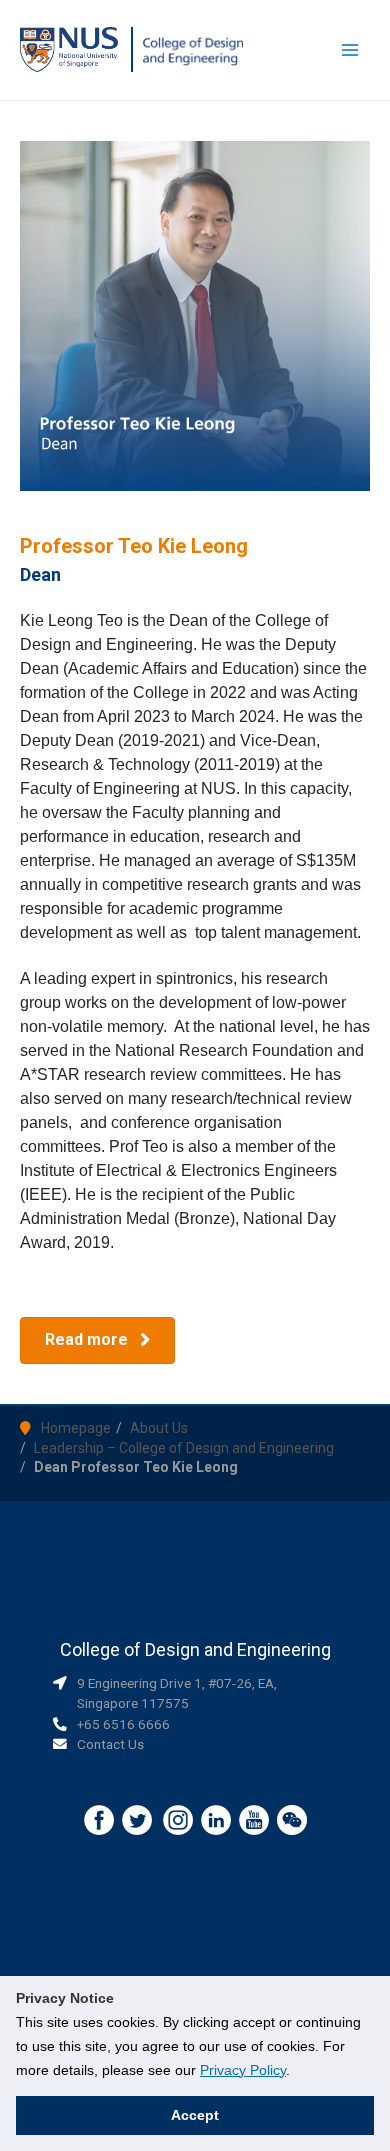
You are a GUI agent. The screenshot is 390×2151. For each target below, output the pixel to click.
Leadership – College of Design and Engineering (184, 1448)
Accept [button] (195, 2115)
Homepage (76, 1428)
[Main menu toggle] (350, 50)
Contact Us (110, 1744)
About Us (159, 1428)
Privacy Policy (243, 2070)
